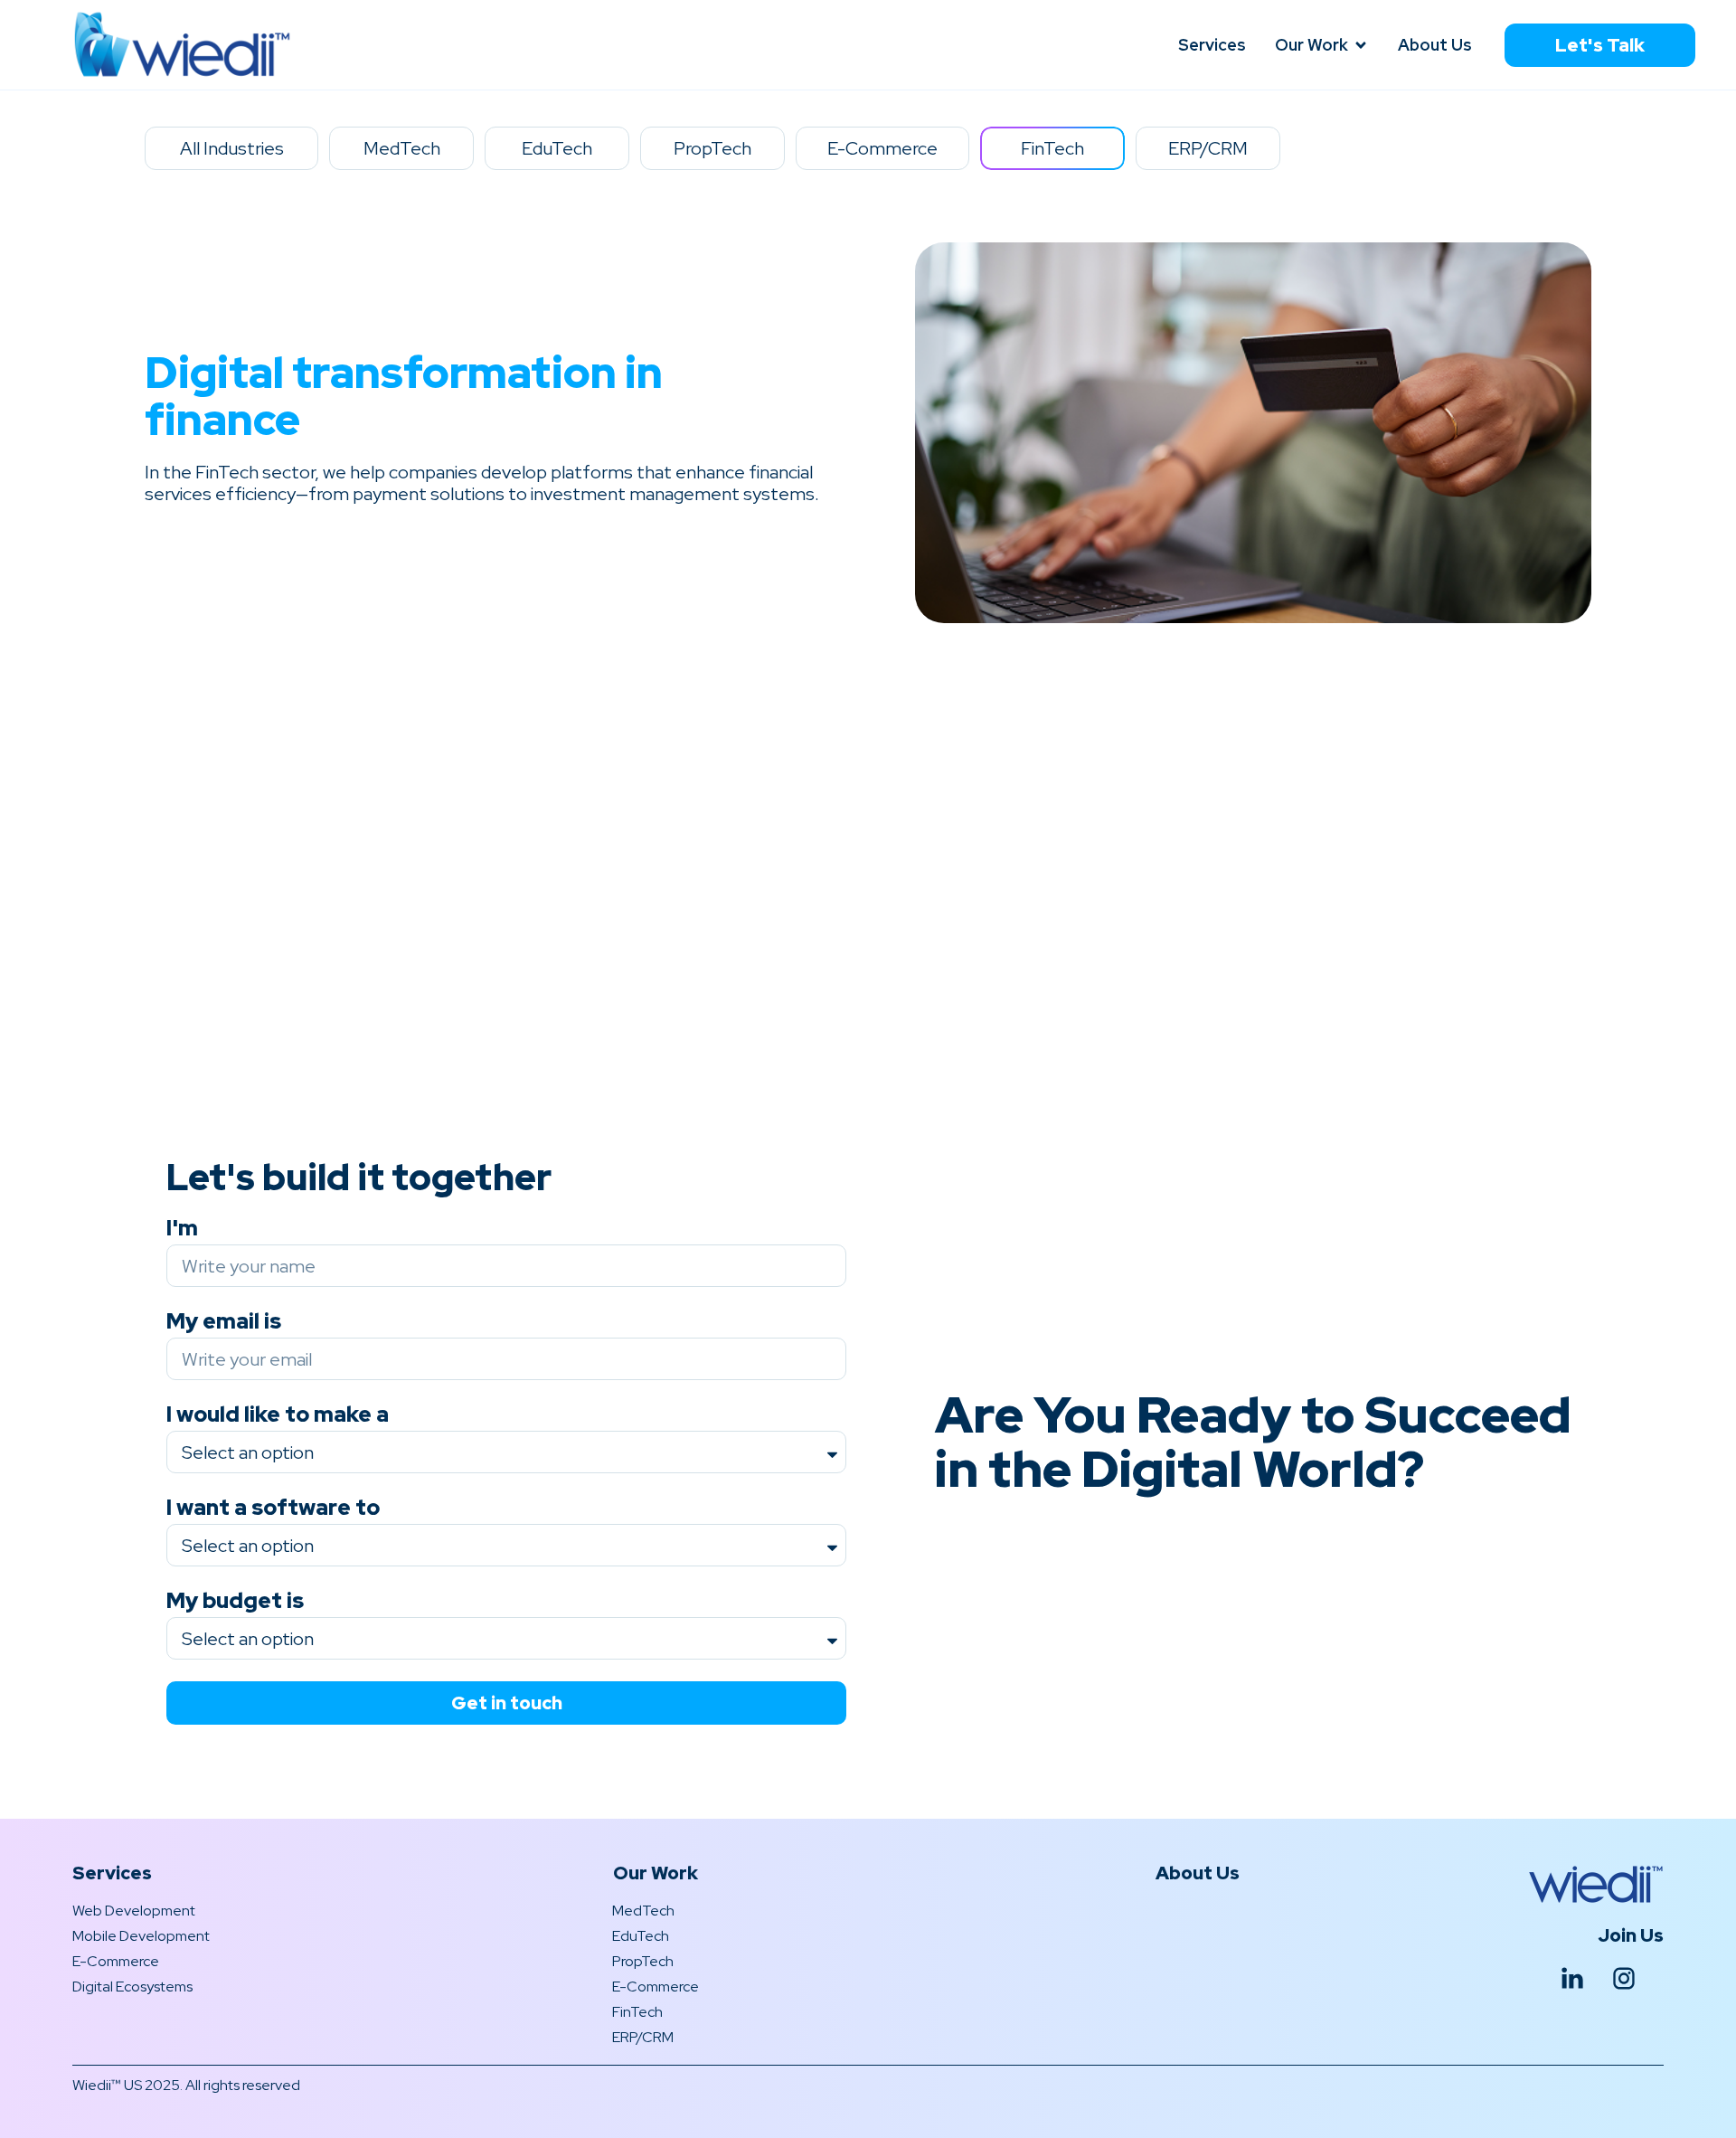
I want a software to (273, 1508)
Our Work (656, 1873)
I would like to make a (278, 1415)
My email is (224, 1322)
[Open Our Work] (1361, 45)
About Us (1198, 1873)
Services (112, 1873)
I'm (182, 1229)
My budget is (235, 1601)
